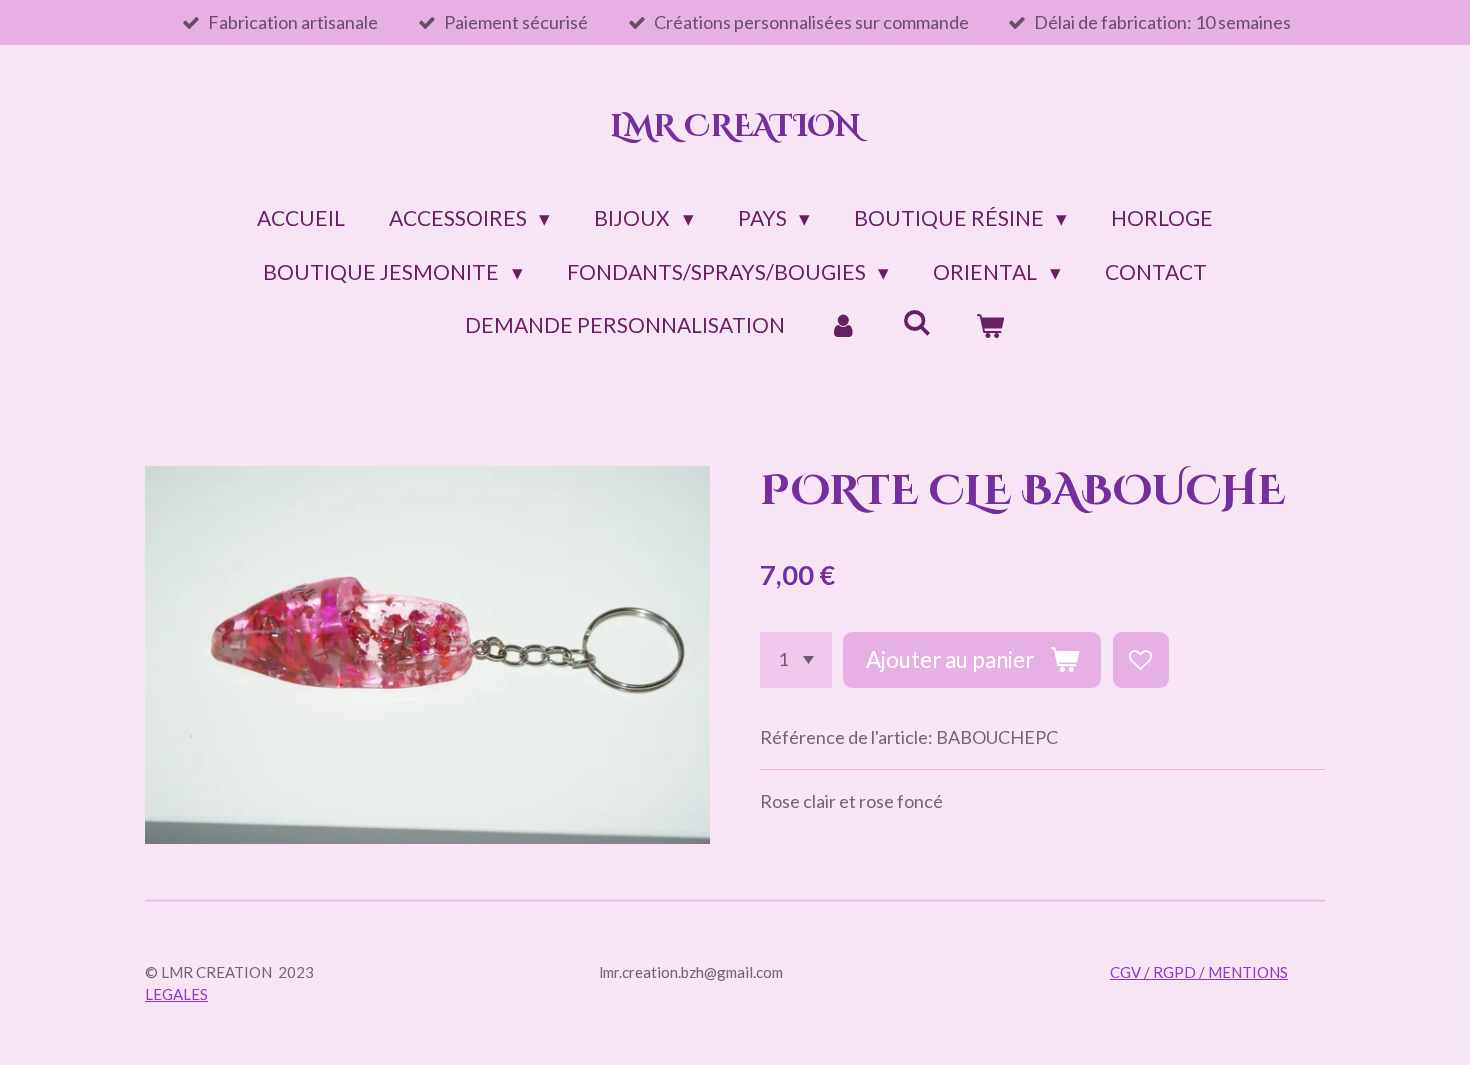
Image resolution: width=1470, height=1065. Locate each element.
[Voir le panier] (990, 325)
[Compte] (843, 325)
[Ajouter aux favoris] (1141, 660)
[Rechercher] (916, 321)
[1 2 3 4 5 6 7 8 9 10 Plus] (796, 660)
